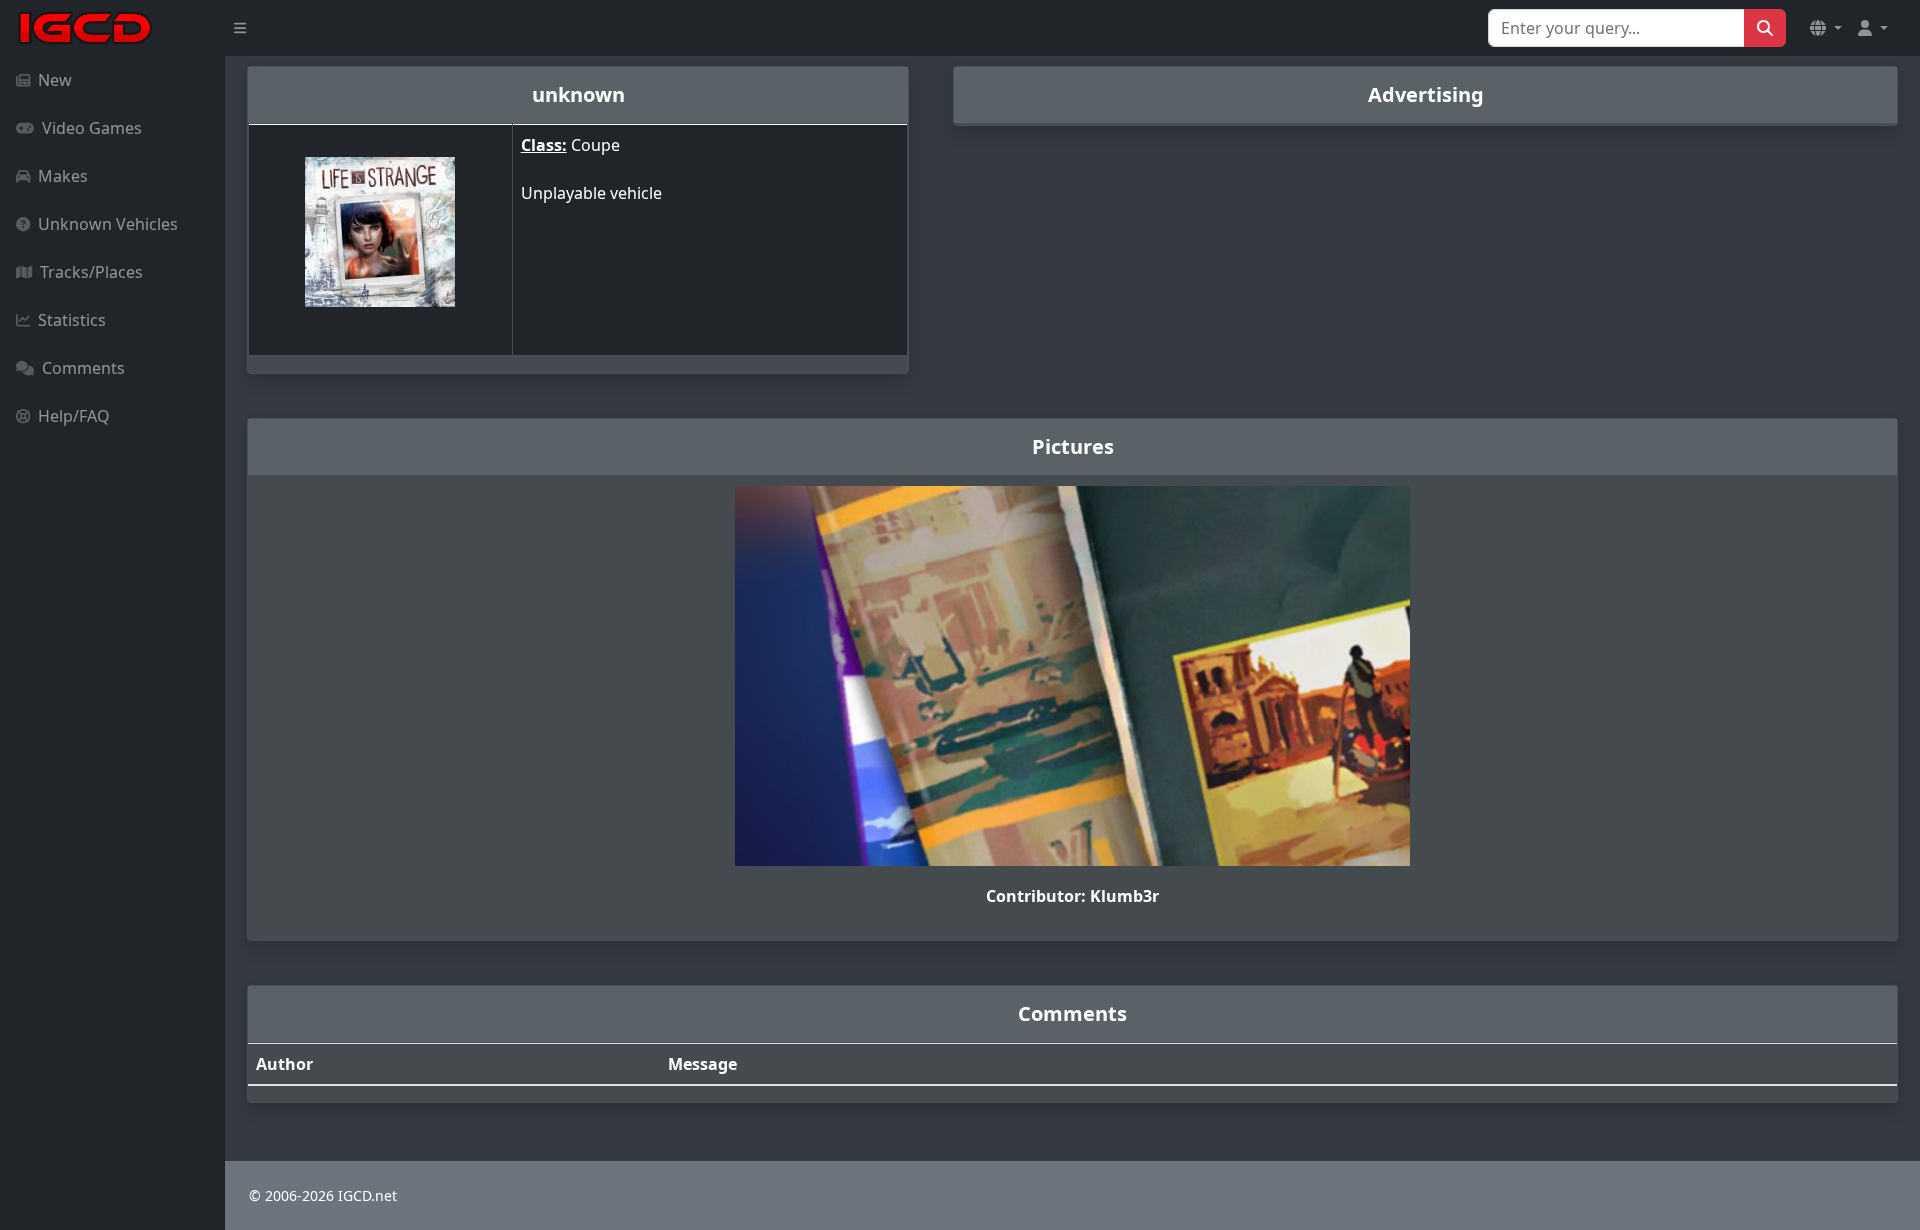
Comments (83, 368)
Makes (63, 176)
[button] (1826, 28)
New (55, 80)
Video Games (92, 128)
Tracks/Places (91, 272)
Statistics (72, 320)
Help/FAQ (74, 416)
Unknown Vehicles (108, 224)
